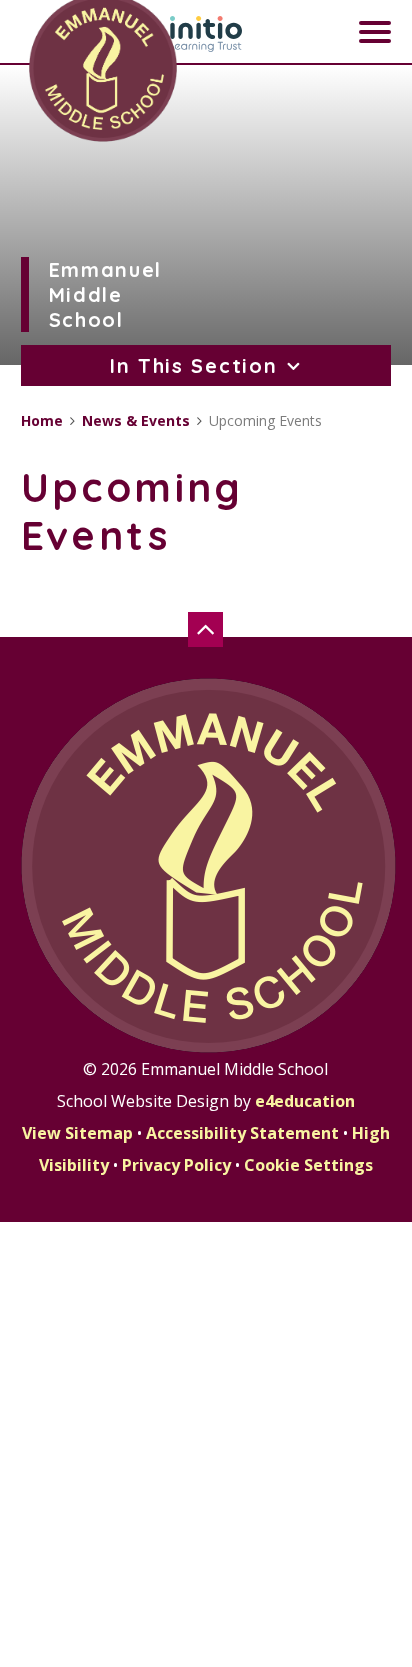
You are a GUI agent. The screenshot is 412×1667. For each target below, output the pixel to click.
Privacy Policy (176, 1165)
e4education (305, 1101)
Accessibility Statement (242, 1133)
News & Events (136, 420)
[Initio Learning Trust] (206, 34)
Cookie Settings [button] (308, 1165)
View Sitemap (77, 1133)
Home (42, 420)
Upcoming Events (265, 420)
